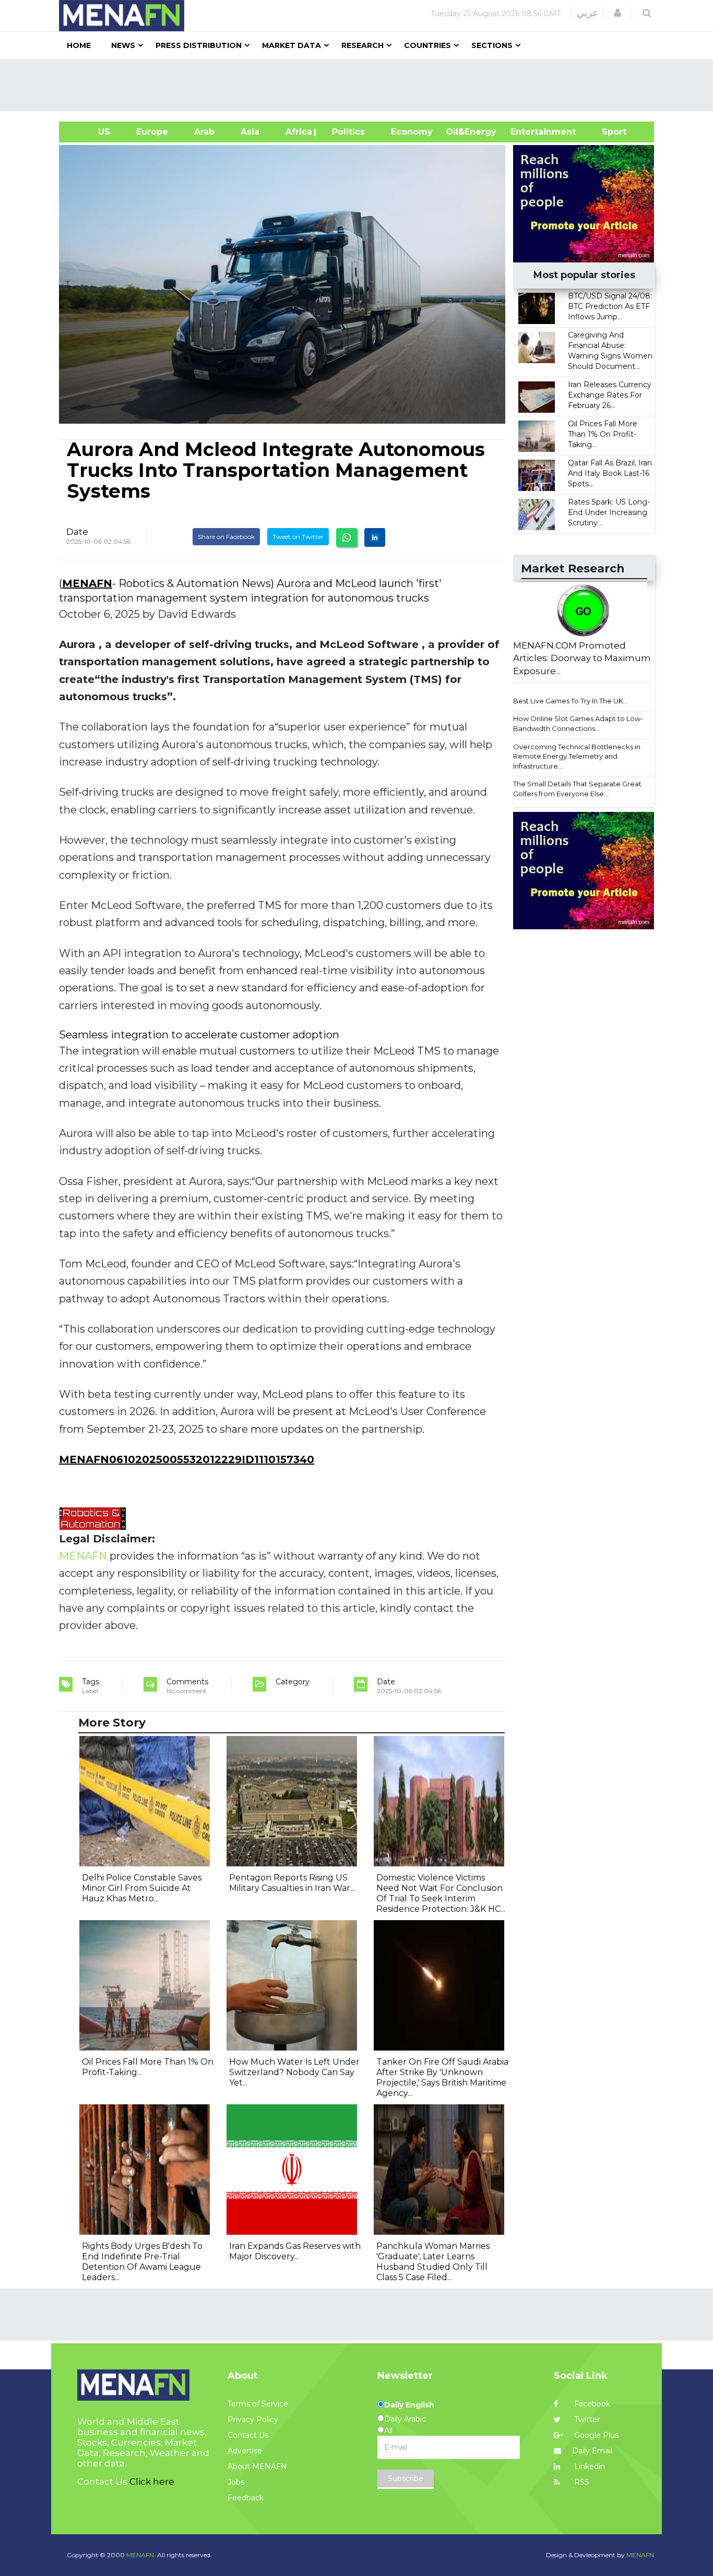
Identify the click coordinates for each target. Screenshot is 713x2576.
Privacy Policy (253, 2419)
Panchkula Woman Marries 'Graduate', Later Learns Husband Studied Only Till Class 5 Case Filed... (433, 2262)
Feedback (246, 2498)
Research (363, 45)
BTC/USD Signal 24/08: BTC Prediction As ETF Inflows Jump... (610, 306)
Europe (152, 132)
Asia (250, 132)
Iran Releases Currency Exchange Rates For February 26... (610, 395)
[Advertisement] (361, 85)
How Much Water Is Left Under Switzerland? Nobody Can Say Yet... (294, 2072)
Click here (152, 2482)
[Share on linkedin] (375, 537)
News (123, 45)
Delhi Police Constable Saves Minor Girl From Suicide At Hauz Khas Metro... (142, 1888)
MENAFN (87, 583)
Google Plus (595, 2435)
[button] (617, 13)
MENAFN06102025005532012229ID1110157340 (187, 1459)
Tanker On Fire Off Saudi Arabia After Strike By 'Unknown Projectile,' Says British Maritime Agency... (442, 2077)
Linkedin (589, 2466)
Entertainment (527, 132)
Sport (608, 132)
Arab (204, 132)
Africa (298, 132)
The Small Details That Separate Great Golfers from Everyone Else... (577, 789)
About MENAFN (257, 2466)
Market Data (292, 45)
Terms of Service (258, 2404)
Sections (492, 45)
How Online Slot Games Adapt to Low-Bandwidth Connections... (578, 723)
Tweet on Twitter (298, 537)
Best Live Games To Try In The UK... (571, 701)
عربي (587, 13)
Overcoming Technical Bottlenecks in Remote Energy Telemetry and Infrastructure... (577, 756)
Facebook (591, 2404)
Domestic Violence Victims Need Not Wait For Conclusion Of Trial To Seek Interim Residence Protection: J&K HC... (441, 1893)
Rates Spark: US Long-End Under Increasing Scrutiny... (609, 512)
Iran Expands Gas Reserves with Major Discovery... (295, 2251)
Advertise (245, 2451)
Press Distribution (199, 45)
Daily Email (592, 2451)
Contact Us (248, 2435)
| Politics (346, 132)
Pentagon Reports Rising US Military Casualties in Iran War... (292, 1883)
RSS (581, 2482)
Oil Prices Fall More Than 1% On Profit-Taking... (603, 434)
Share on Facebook (226, 537)
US (91, 132)
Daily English (409, 2405)
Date (77, 532)
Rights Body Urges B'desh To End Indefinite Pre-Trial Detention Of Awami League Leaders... (142, 2262)
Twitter (586, 2419)
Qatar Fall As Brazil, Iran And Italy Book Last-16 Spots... (610, 473)
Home (79, 45)
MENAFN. (141, 2555)
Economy (412, 132)
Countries (427, 45)
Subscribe (406, 2478)
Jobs (236, 2482)
